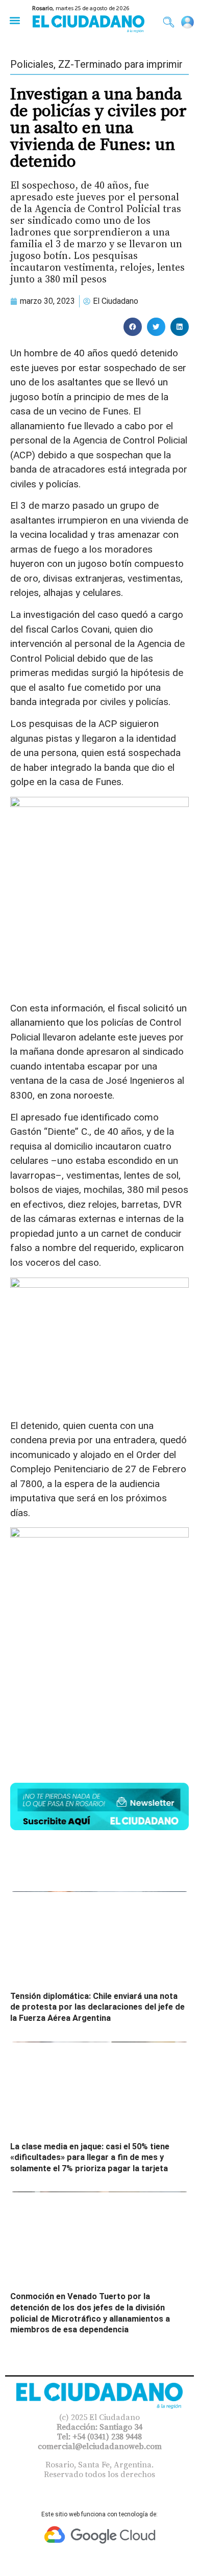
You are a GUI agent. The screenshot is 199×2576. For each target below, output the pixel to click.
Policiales (32, 64)
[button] (15, 20)
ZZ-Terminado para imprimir (120, 64)
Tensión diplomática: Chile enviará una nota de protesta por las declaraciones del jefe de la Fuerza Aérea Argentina (97, 2007)
